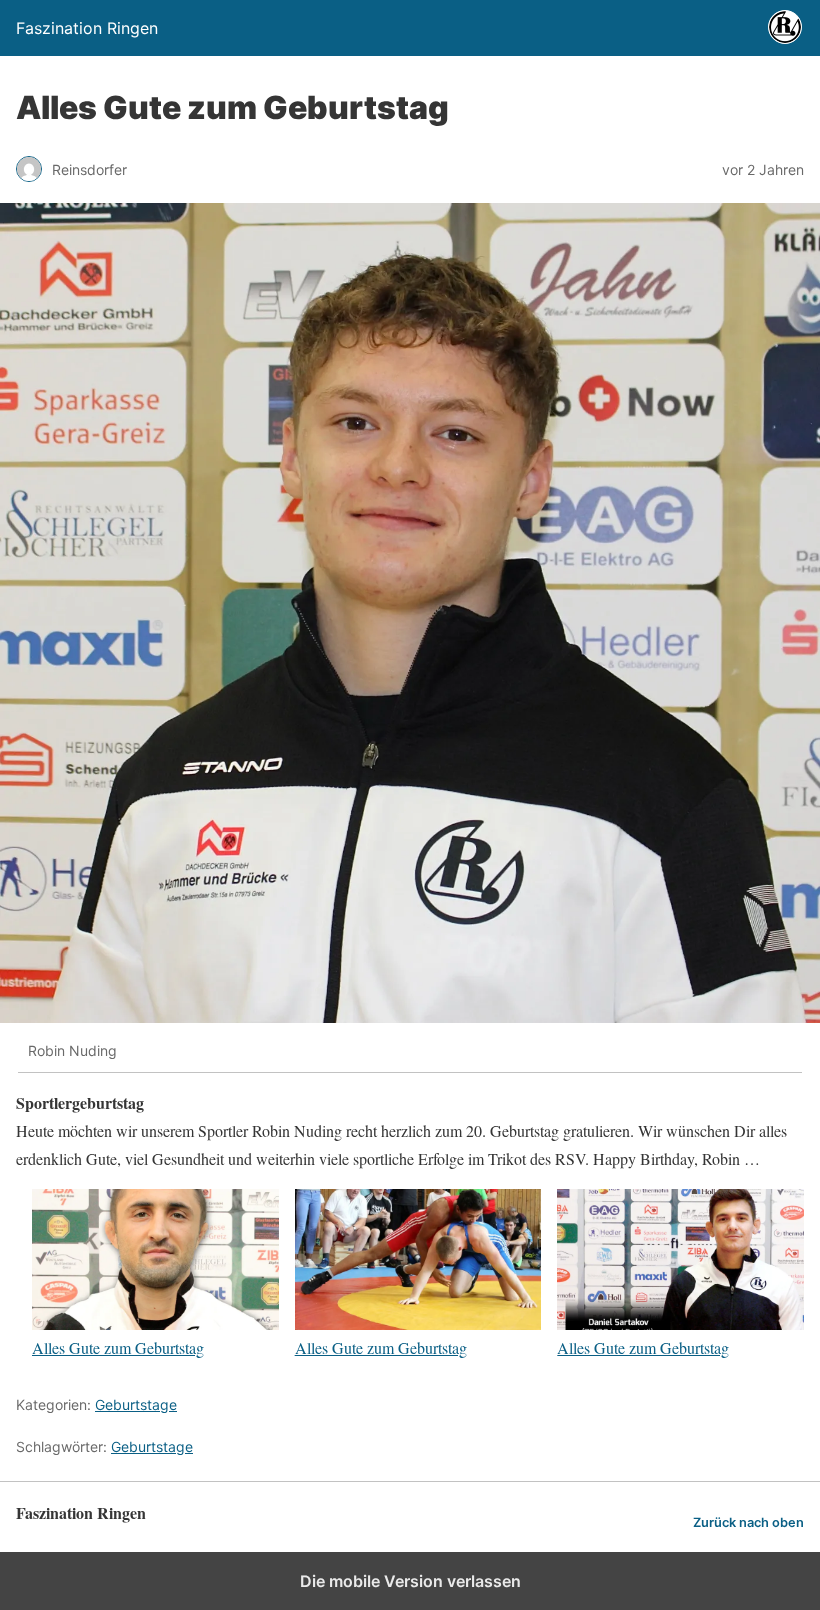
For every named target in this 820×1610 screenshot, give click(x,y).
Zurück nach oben (748, 1522)
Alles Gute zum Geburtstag (118, 1347)
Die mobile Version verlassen (410, 1581)
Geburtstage (136, 1404)
